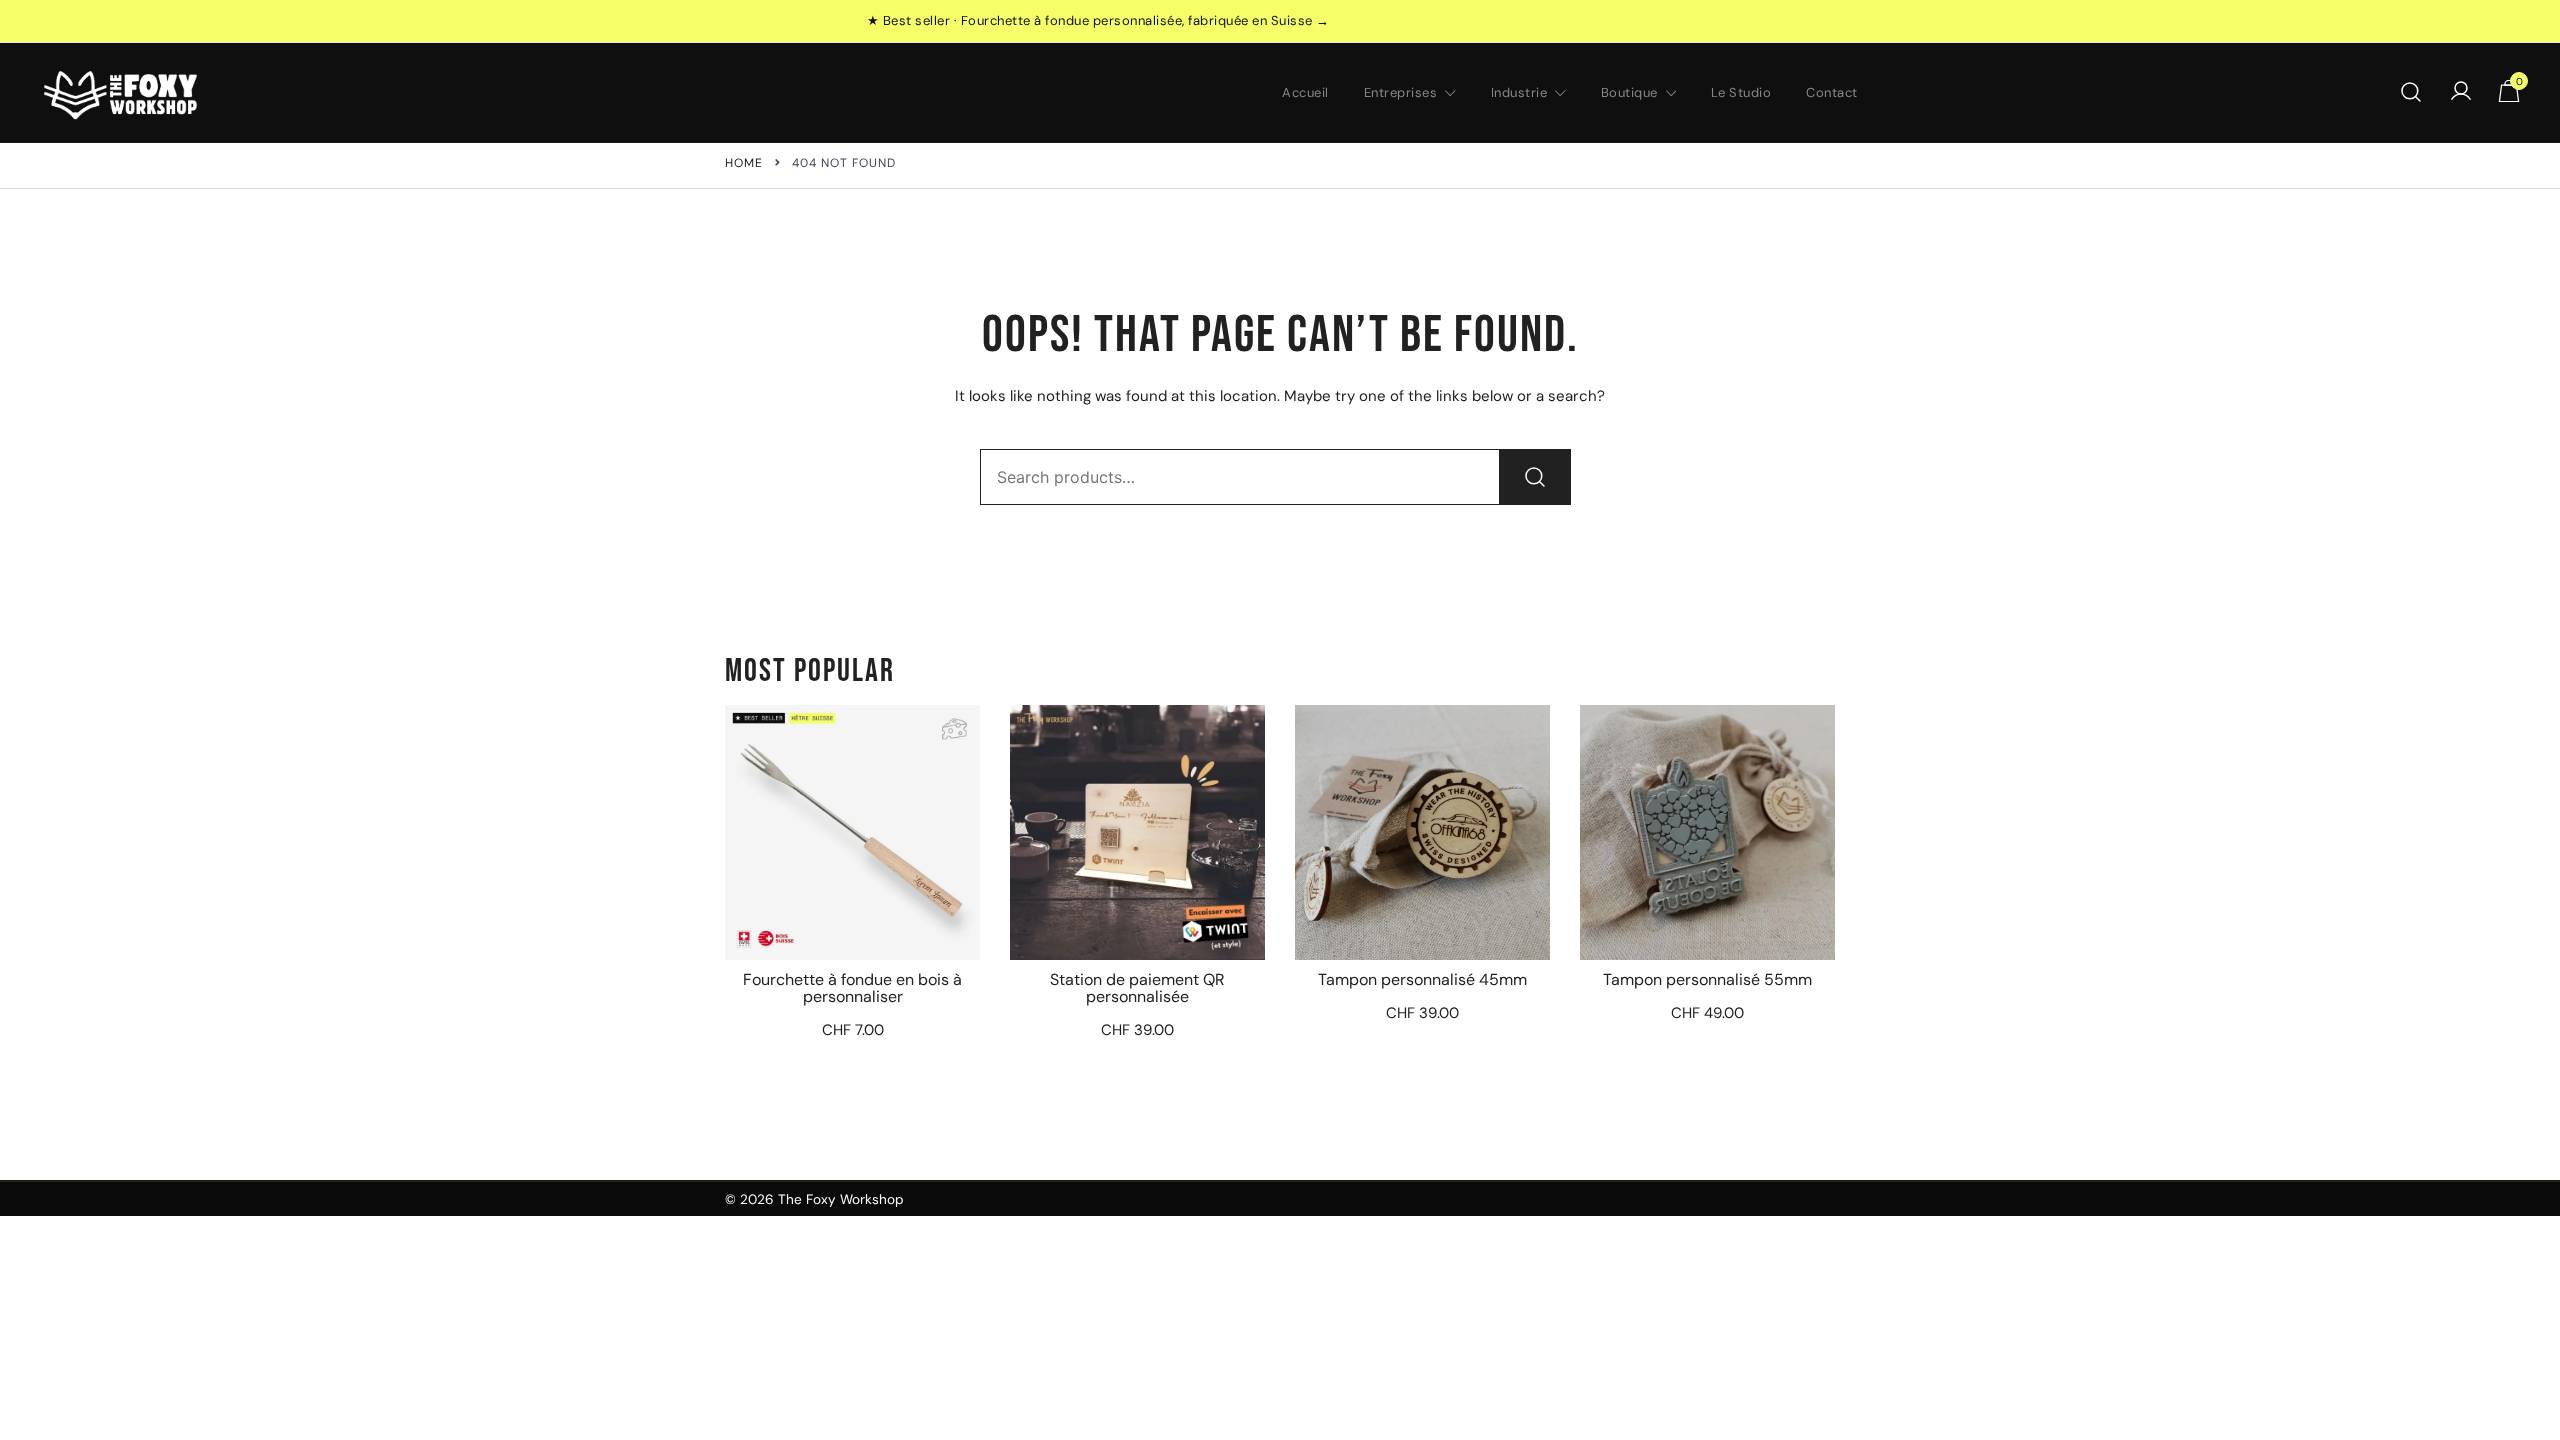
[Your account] (2461, 92)
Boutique (1629, 92)
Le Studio (1741, 92)
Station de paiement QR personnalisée (1137, 988)
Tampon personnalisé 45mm (1422, 979)
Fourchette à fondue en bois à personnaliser (852, 988)
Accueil (1305, 92)
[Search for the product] (1535, 477)
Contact (1832, 92)
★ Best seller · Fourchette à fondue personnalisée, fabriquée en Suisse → (1098, 20)
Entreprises (1401, 92)
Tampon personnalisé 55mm (1707, 979)
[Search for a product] (2411, 93)
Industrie (1519, 92)
